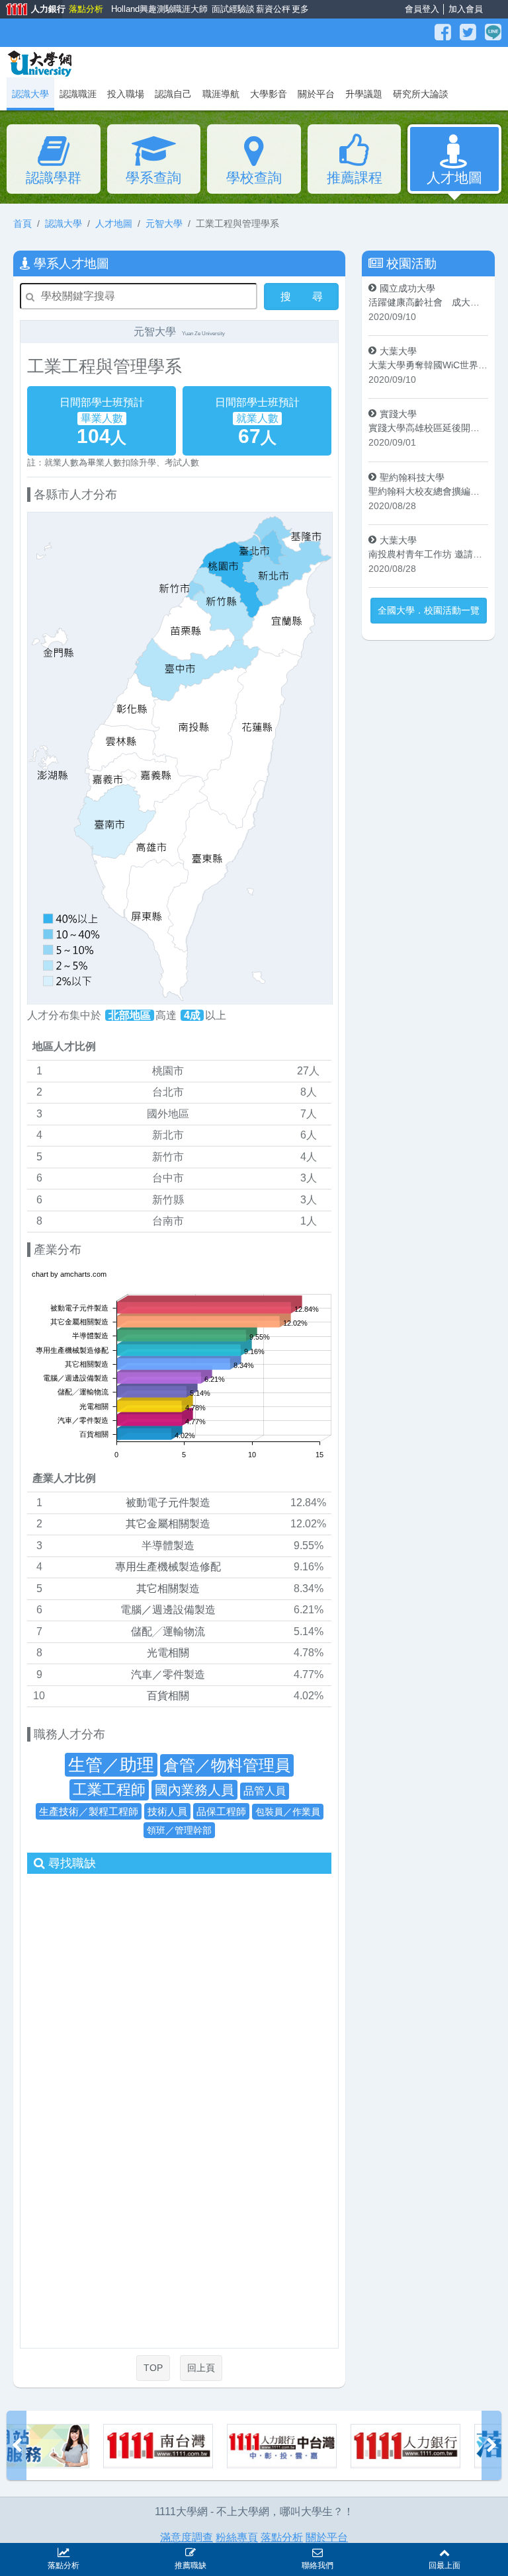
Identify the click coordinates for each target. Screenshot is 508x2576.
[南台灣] (65, 2446)
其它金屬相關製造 (168, 1524)
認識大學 (63, 223)
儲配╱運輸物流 (168, 1631)
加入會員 (466, 9)
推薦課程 (355, 178)
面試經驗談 (231, 9)
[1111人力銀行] (312, 2446)
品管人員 (265, 1791)
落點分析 (85, 9)
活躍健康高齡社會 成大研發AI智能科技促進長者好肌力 (428, 302)
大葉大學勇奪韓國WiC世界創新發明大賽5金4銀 (428, 365)
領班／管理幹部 (179, 1830)
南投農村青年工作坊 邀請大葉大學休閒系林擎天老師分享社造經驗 (428, 554)
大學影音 (269, 94)
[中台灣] (189, 2446)
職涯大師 (189, 9)
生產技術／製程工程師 (89, 1811)
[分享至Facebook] (444, 32)
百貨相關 (168, 1696)
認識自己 (173, 94)
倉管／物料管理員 (227, 1765)
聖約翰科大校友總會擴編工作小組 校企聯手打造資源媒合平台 (428, 491)
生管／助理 (111, 1765)
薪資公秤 (272, 9)
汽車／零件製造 (168, 1674)
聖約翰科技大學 (412, 477)
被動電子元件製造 (168, 1503)
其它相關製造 (168, 1589)
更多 (299, 9)
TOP (153, 2368)
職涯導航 (221, 94)
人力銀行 (31, 10)
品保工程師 (221, 1811)
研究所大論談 (421, 94)
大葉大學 (398, 351)
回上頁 (201, 2368)
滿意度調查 (187, 2537)
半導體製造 (168, 1546)
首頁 (22, 223)
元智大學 (164, 223)
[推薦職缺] (190, 2551)
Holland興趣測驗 (139, 9)
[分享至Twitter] (470, 32)
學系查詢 (153, 178)
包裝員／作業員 (288, 1812)
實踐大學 (398, 414)
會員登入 (422, 9)
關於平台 (316, 94)
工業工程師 (109, 1790)
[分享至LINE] (493, 32)
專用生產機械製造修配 (168, 1567)
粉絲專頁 (237, 2537)
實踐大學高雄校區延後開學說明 (428, 428)
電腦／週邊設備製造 (168, 1610)
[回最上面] (444, 2551)
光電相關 (168, 1653)
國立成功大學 (407, 288)
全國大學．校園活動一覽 (429, 610)
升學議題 (364, 94)
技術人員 (167, 1811)
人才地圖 (454, 178)
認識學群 (54, 178)
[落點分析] (436, 2446)
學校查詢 (254, 178)
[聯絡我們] (317, 2551)
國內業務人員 (194, 1790)
